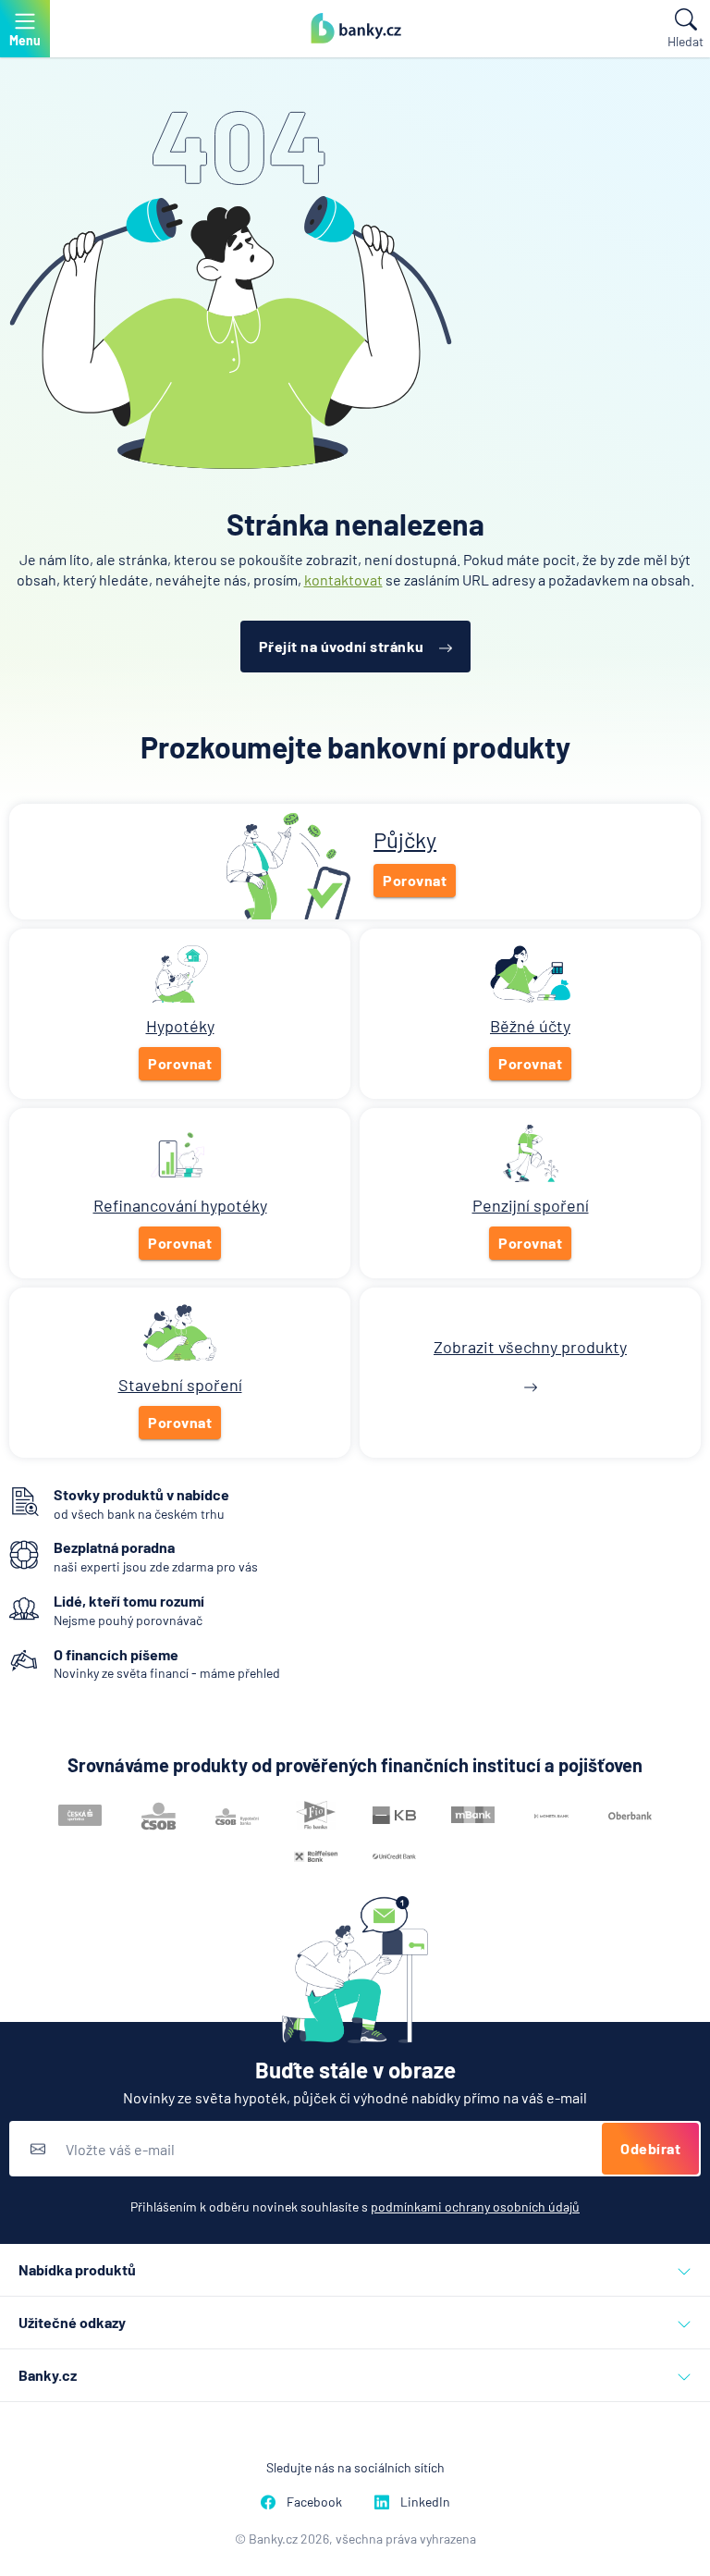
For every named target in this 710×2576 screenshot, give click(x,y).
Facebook (314, 2502)
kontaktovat (343, 579)
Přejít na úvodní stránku (342, 646)
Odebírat (650, 2148)
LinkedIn (425, 2502)
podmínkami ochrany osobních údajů (475, 2206)
